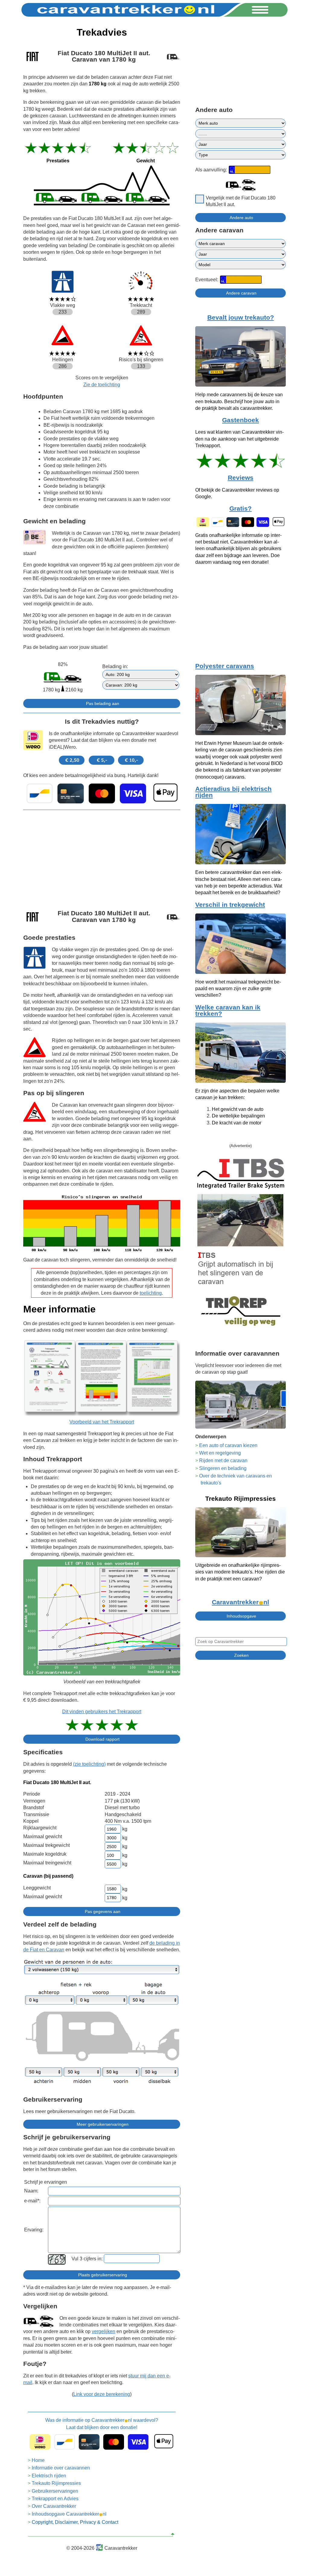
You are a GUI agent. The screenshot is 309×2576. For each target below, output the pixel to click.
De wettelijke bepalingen (238, 1116)
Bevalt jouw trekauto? (241, 317)
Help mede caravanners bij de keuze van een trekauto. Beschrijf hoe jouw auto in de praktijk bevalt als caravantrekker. (239, 401)
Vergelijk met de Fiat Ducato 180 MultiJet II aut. (241, 201)
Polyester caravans (225, 666)
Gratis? (241, 509)
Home (38, 2460)
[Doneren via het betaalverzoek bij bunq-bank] (102, 793)
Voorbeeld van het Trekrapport (102, 1422)
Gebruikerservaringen (55, 2491)
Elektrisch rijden (49, 2476)
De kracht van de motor (237, 1123)
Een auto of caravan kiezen (228, 1445)
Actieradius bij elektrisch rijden (233, 792)
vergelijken (104, 2331)
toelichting (151, 1293)
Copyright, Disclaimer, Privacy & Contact (75, 2522)
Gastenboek (241, 420)
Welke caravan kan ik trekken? (228, 1011)
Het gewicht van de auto (238, 1109)
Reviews (241, 478)
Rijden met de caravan (223, 1460)
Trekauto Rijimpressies (56, 2483)
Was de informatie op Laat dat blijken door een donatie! (102, 2424)
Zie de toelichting (102, 385)
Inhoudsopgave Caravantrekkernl (69, 2514)
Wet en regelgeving (220, 1453)
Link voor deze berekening (102, 2394)
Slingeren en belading (223, 1468)
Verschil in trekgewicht (230, 905)
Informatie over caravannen (61, 2468)
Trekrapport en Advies (55, 2499)
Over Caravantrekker (54, 2506)
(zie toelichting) (89, 1764)
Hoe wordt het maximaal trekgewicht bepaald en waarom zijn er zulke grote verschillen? (238, 989)
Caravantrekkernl (241, 1602)
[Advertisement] (102, 857)
